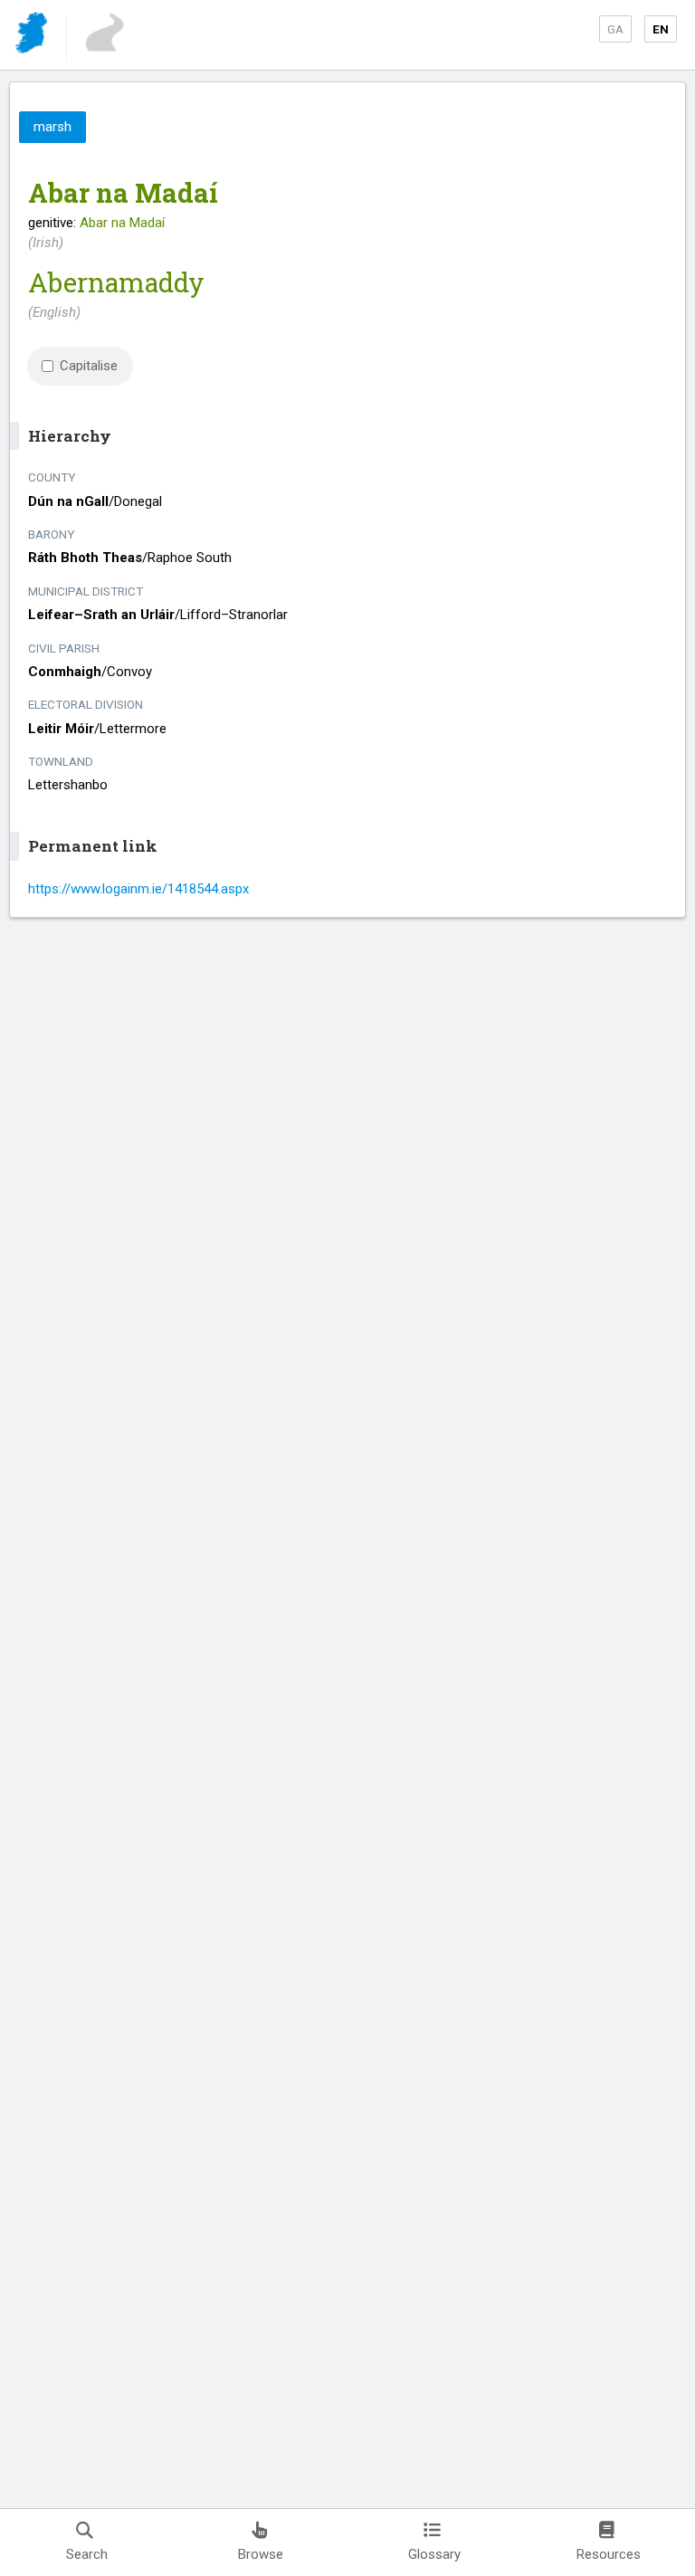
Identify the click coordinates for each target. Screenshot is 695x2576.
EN (661, 29)
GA (615, 29)
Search (87, 2554)
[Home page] (33, 36)
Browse (261, 2554)
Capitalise (89, 366)
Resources (609, 2554)
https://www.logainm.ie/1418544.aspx (138, 889)
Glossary (434, 2554)
